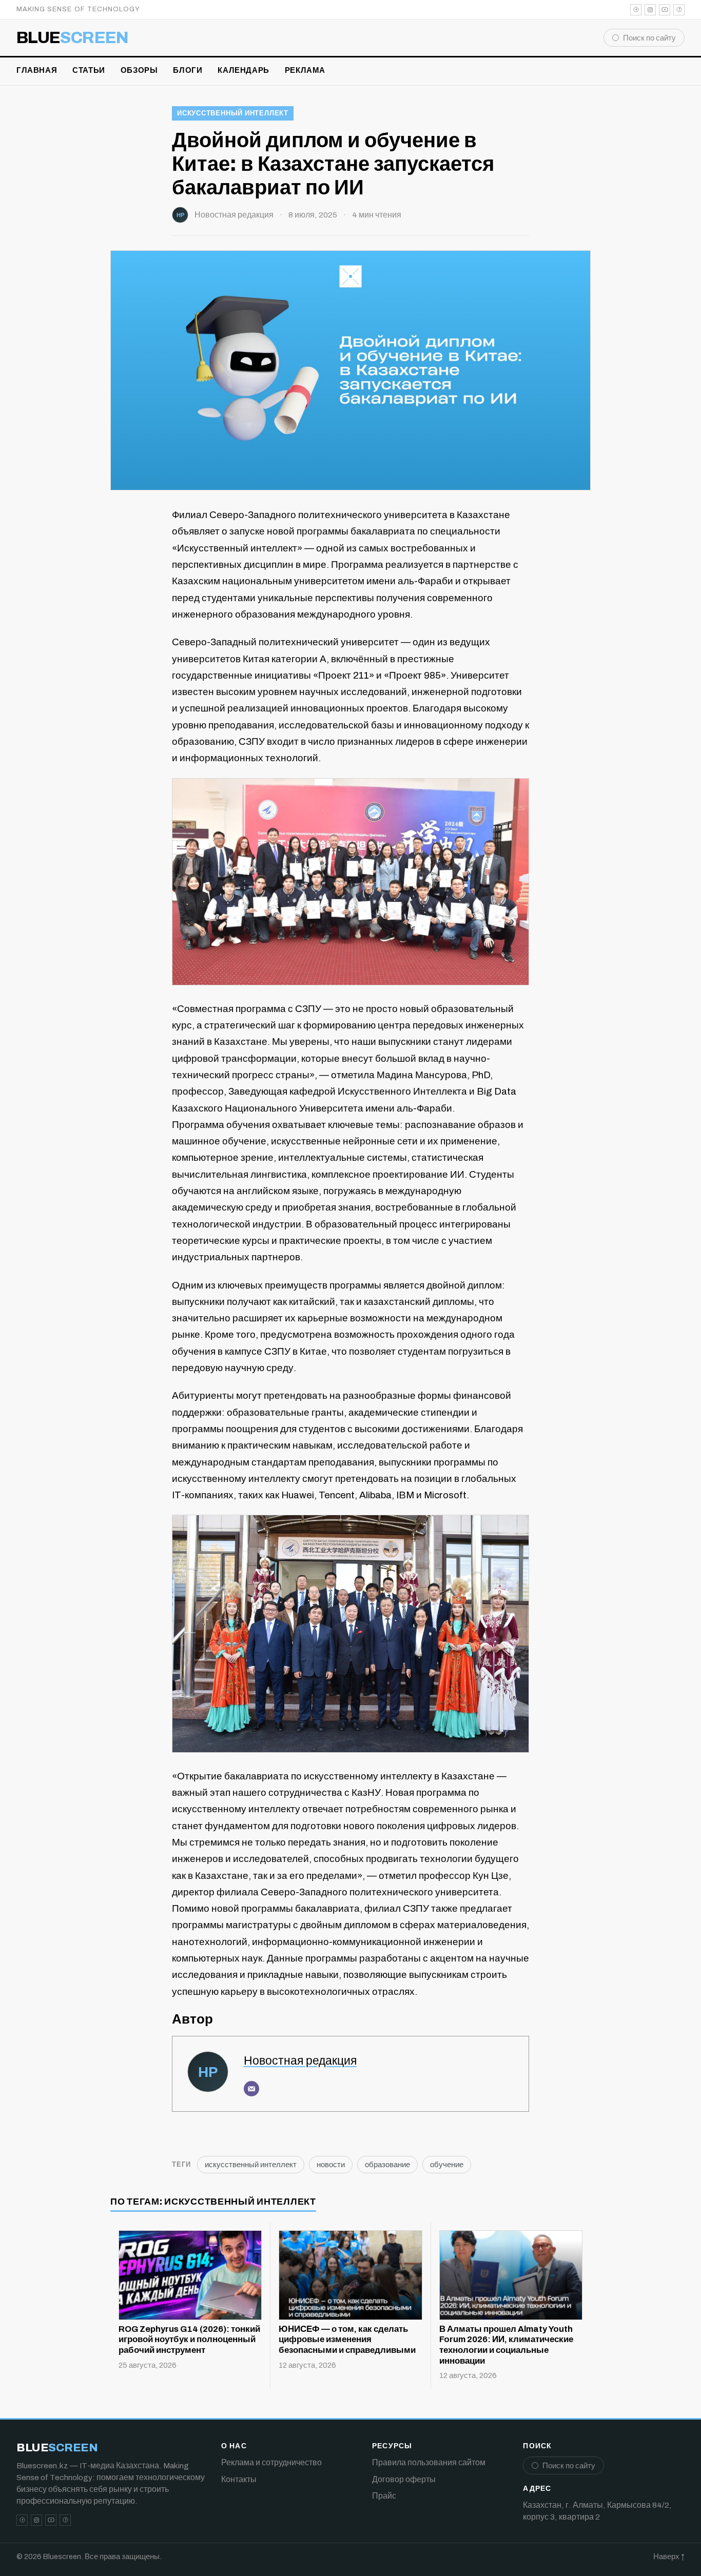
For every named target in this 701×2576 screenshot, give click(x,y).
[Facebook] (679, 10)
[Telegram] (636, 10)
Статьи (89, 70)
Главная (37, 70)
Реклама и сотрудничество (271, 2462)
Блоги (188, 70)
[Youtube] (665, 10)
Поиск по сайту (649, 38)
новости (331, 2165)
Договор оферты (404, 2479)
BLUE (73, 38)
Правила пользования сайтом (429, 2462)
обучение (447, 2165)
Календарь (243, 70)
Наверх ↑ (669, 2557)
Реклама (305, 70)
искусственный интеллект (233, 113)
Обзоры (139, 70)
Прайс (384, 2496)
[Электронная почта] (251, 2089)
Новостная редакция (234, 215)
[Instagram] (650, 10)
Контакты (239, 2479)
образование (387, 2165)
